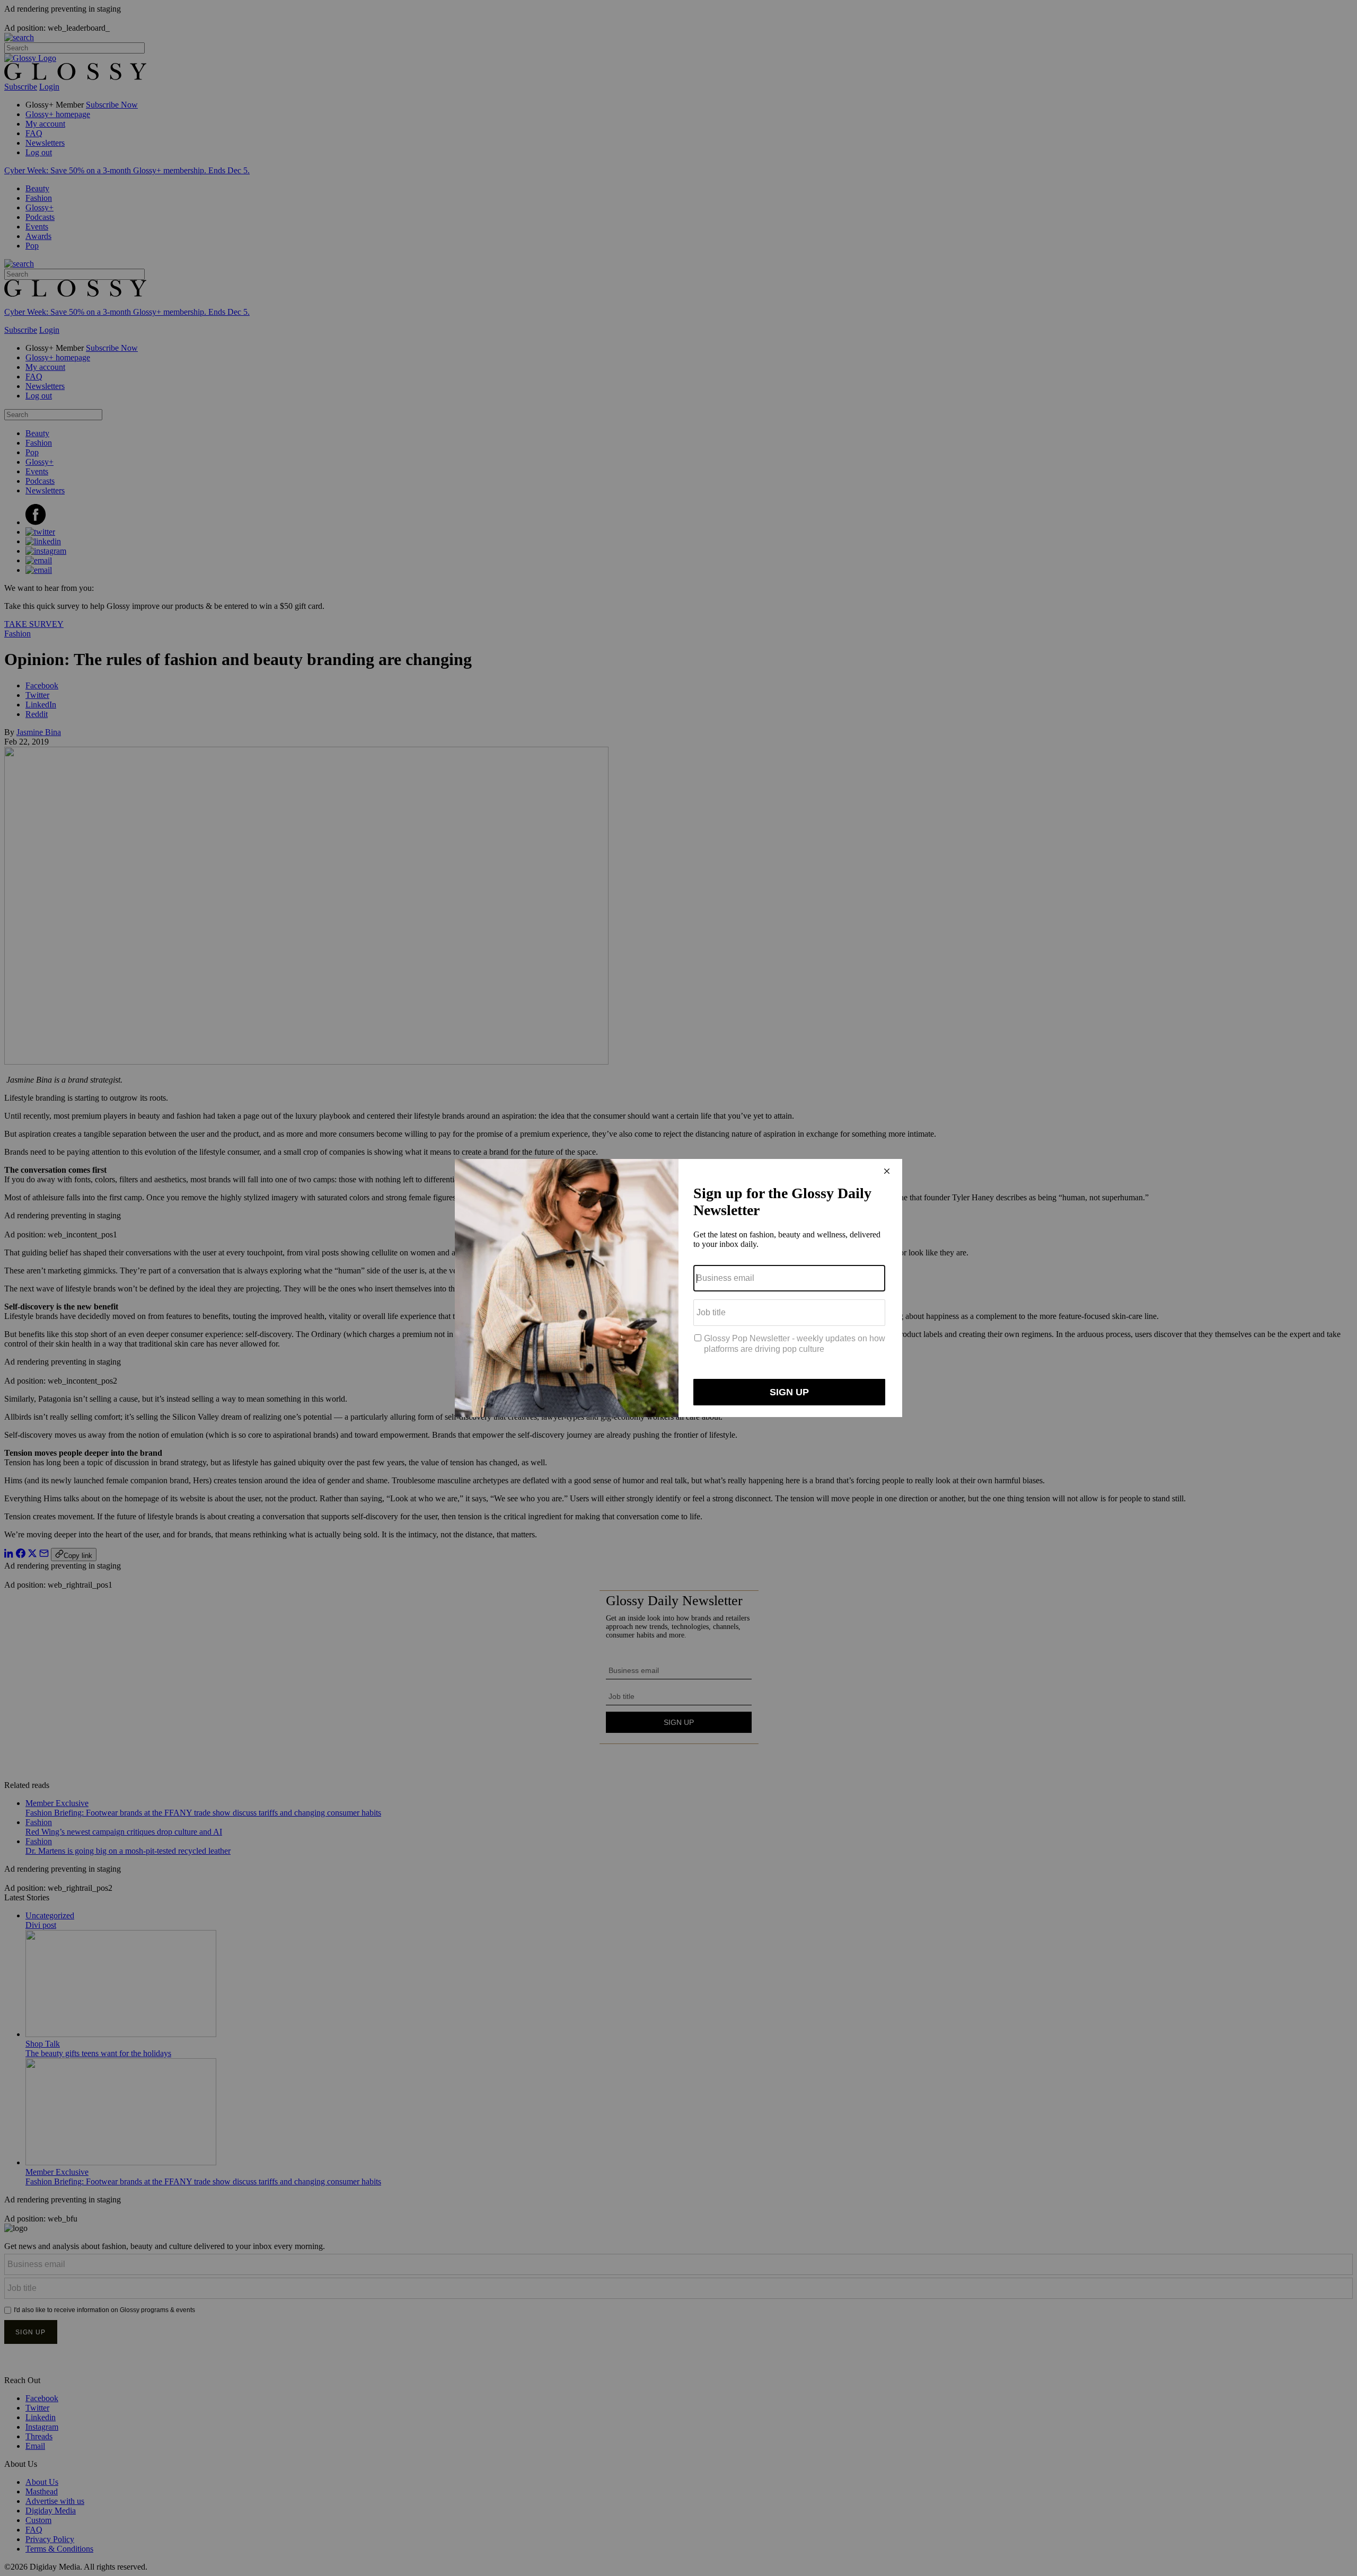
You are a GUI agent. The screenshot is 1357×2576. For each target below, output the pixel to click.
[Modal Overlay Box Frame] (678, 1288)
